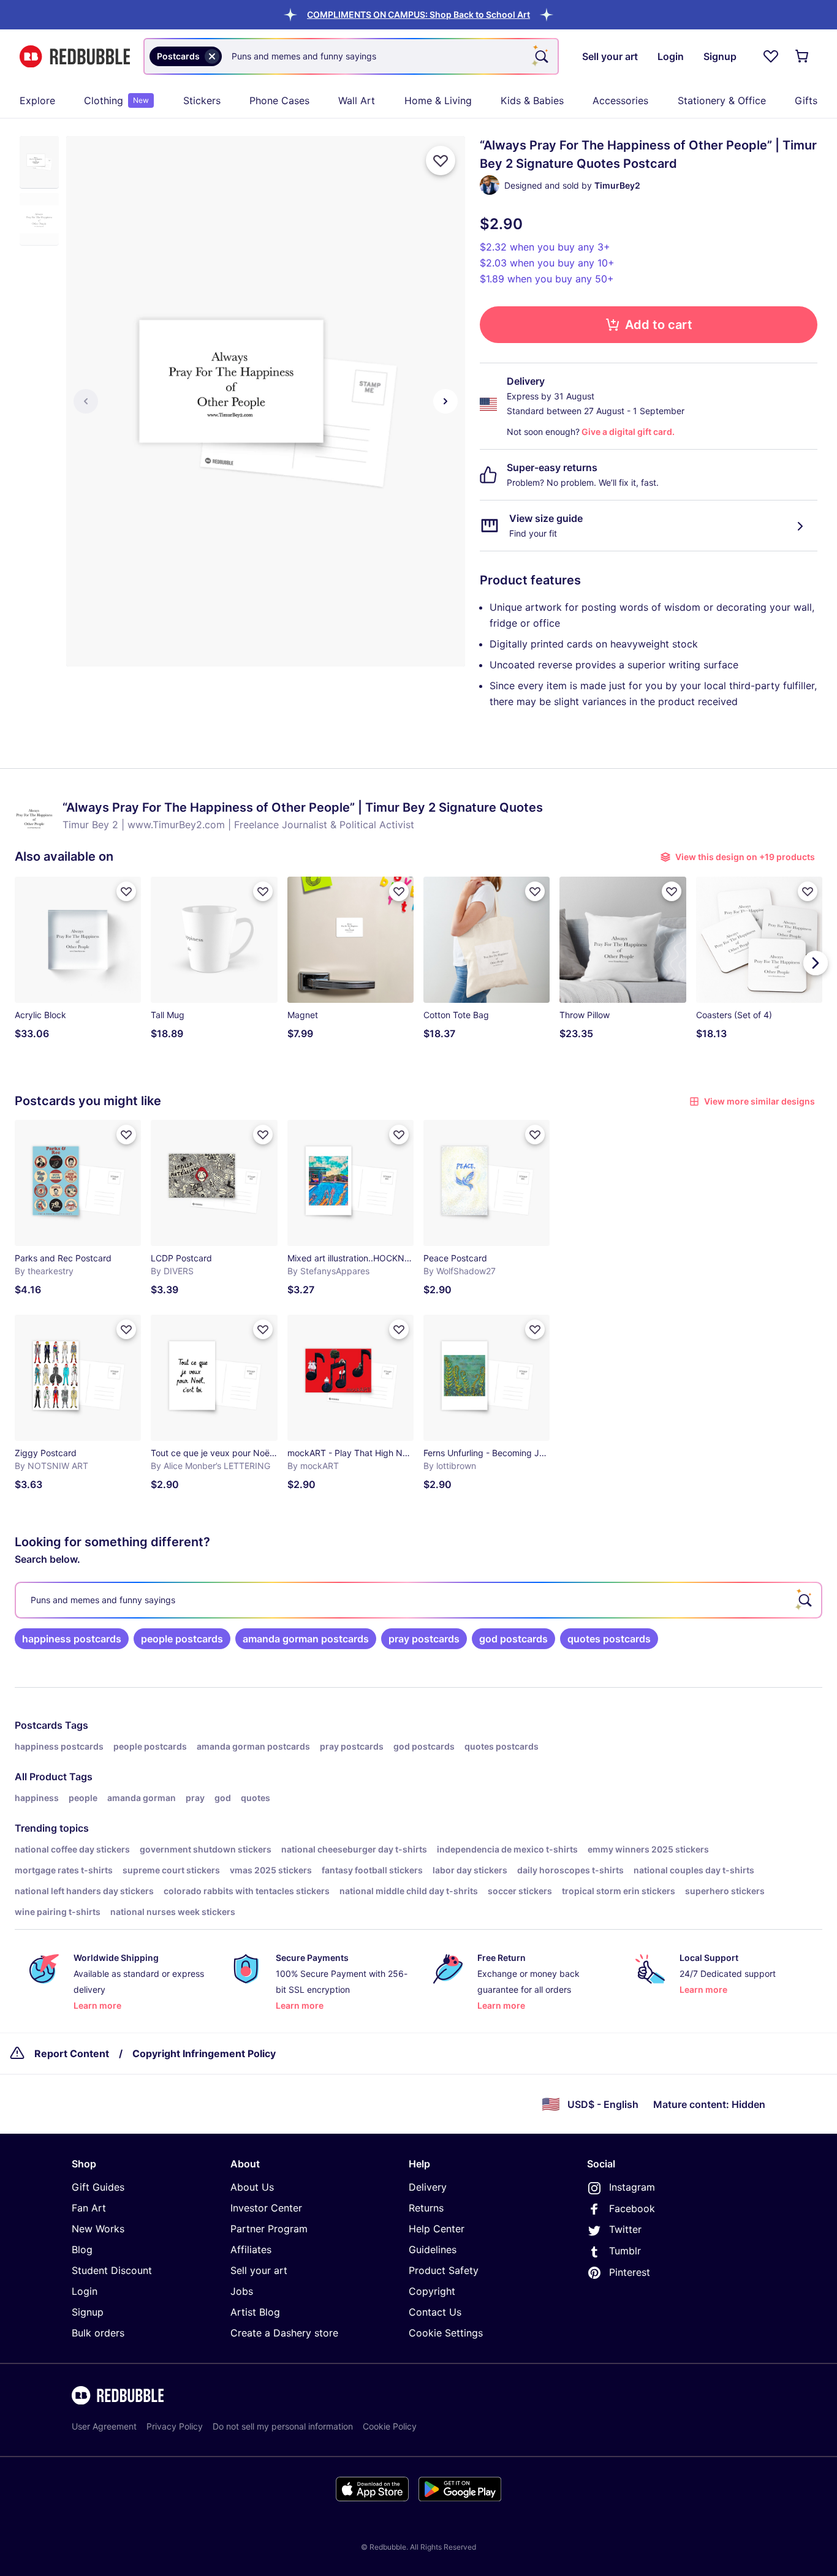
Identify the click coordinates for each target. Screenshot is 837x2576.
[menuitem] (37, 100)
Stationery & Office (722, 100)
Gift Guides (98, 2187)
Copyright (432, 2291)
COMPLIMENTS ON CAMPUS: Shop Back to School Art (418, 14)
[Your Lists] (771, 56)
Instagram (632, 2187)
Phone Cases (279, 100)
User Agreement (104, 2426)
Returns (426, 2208)
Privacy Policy (175, 2426)
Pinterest (630, 2272)
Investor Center (266, 2208)
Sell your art (259, 2270)
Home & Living (438, 100)
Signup (88, 2312)
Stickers (202, 100)
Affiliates (251, 2249)
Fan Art (89, 2208)
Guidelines (433, 2249)
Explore (37, 100)
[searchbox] (418, 1600)
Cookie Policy (390, 2426)
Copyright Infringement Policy (204, 2053)
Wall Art (357, 100)
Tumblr (625, 2251)
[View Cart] (803, 56)
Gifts (806, 100)
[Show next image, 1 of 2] (445, 401)
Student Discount (112, 2270)
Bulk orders (98, 2333)
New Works (98, 2229)
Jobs (242, 2291)
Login (85, 2291)
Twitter (625, 2229)
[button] (418, 14)
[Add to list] (441, 161)
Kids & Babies (532, 100)
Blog (82, 2249)
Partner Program (269, 2229)
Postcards (39, 1725)
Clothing (116, 100)
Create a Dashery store (284, 2333)
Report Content (72, 2053)
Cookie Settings (446, 2333)
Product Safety (444, 2270)
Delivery (428, 2187)
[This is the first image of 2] (86, 401)
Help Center (437, 2229)
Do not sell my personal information (283, 2426)
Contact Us (435, 2312)
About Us (252, 2187)
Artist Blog (255, 2312)
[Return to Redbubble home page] (75, 57)
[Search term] (540, 56)
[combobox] (351, 56)
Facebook (632, 2208)
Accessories (620, 100)
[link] (72, 1639)
